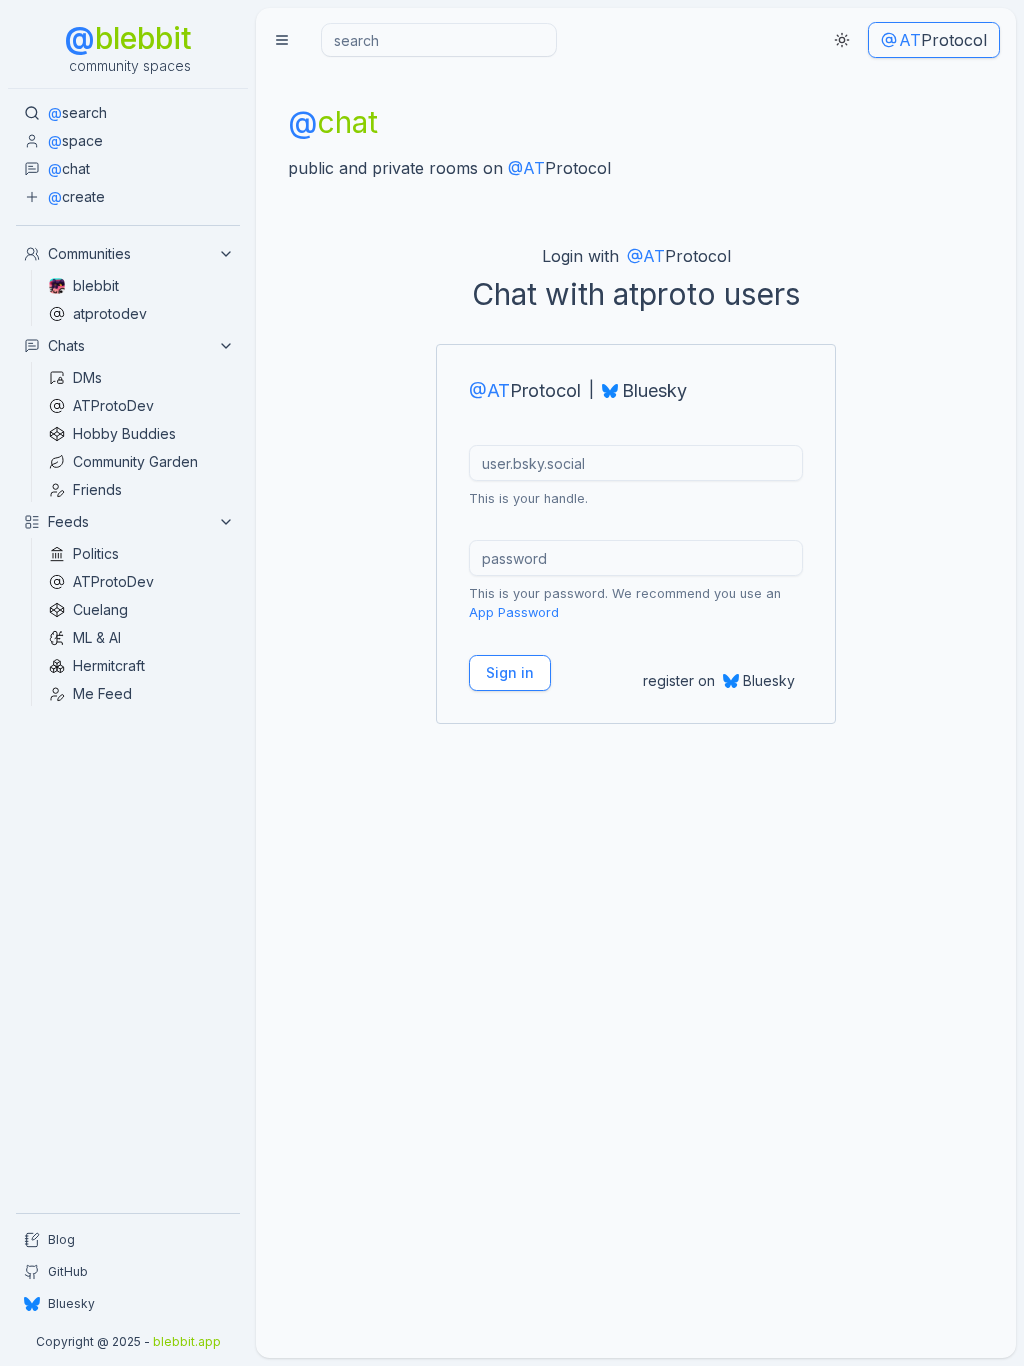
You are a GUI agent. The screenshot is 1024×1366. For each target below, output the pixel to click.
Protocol (943, 40)
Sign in (510, 672)
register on (719, 680)
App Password (514, 612)
